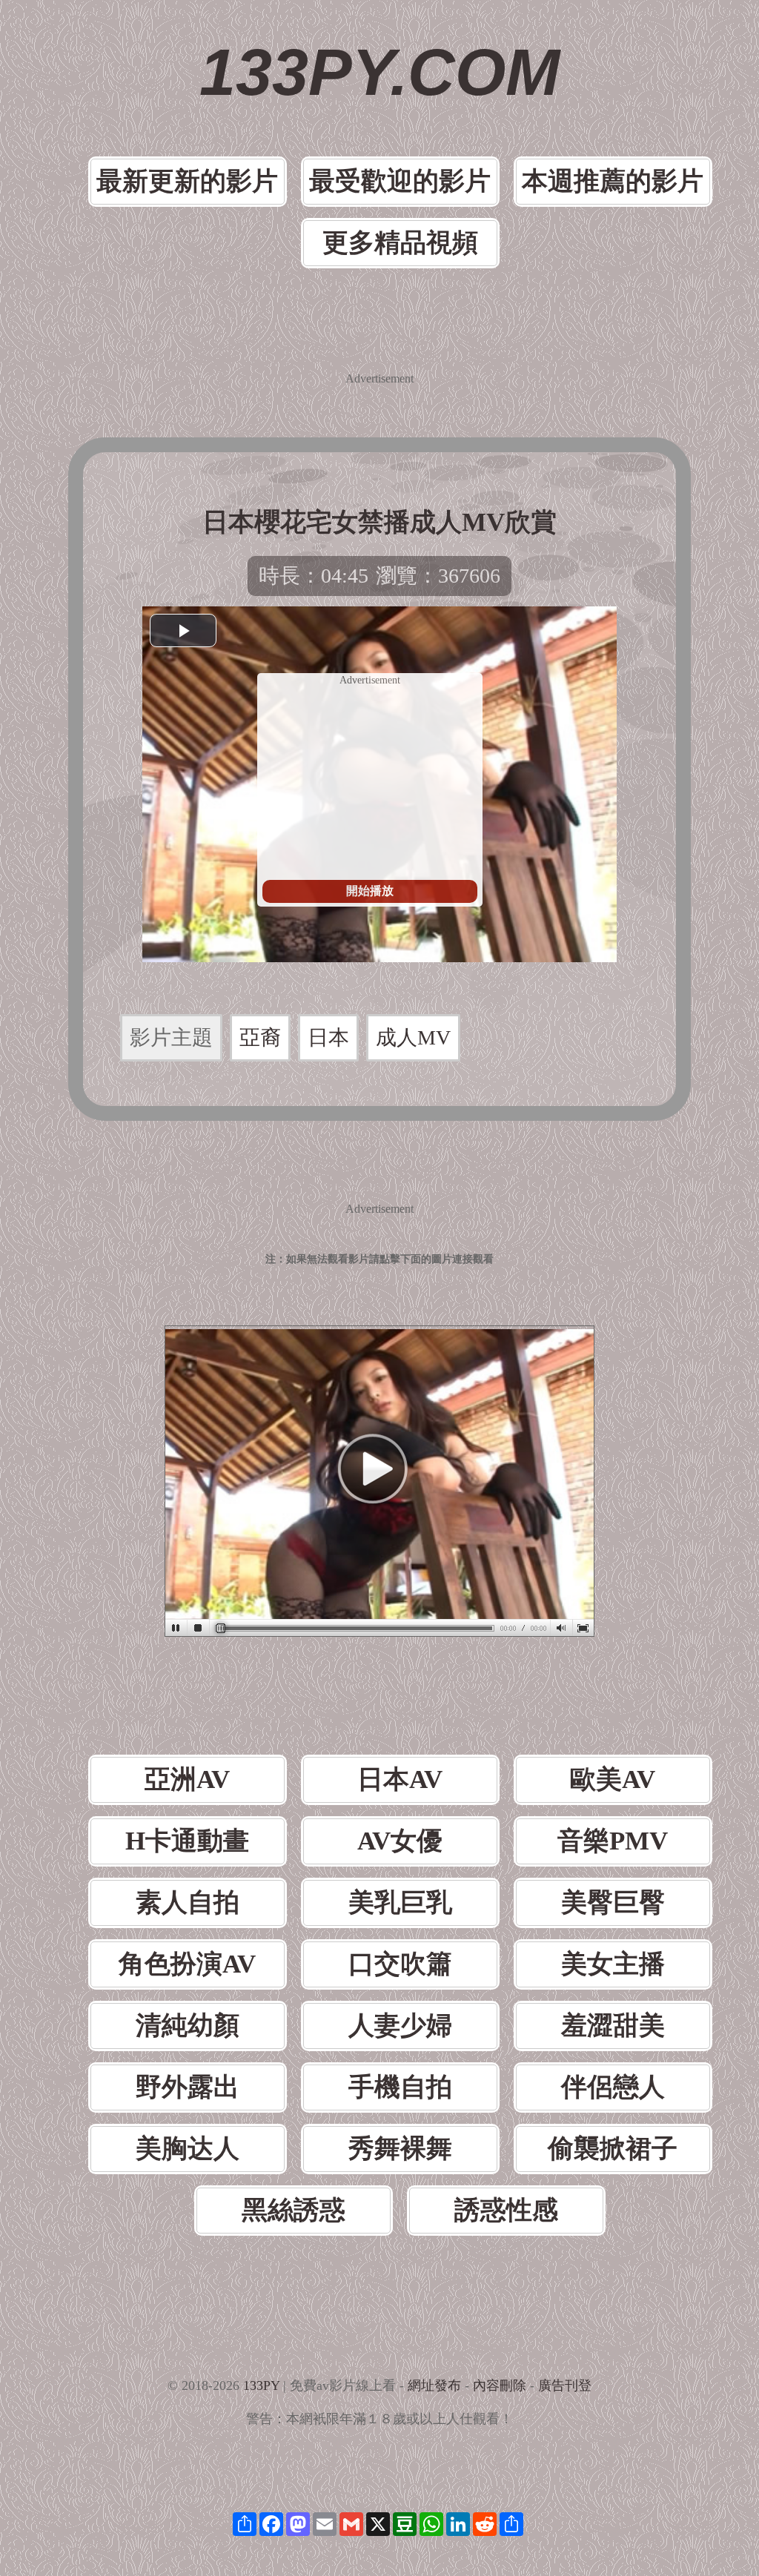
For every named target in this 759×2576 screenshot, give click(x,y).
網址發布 (434, 2385)
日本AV (400, 1779)
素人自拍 (188, 1903)
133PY (261, 2385)
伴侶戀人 (613, 2087)
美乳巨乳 (400, 1903)
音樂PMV (613, 1841)
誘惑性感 (506, 2210)
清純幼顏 (188, 2026)
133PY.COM (379, 72)
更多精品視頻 (400, 243)
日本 (328, 1037)
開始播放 (370, 891)
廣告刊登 (565, 2385)
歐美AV (613, 1779)
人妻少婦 (400, 2026)
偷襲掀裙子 (613, 2149)
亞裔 (260, 1037)
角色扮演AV (187, 1964)
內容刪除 (500, 2385)
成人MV (413, 1037)
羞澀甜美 (613, 2026)
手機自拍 (400, 2087)
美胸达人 (188, 2149)
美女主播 (613, 1964)
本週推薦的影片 (613, 181)
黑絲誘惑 (294, 2210)
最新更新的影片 (187, 181)
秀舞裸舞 (400, 2149)
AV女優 (400, 1841)
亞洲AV (187, 1779)
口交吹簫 (400, 1964)
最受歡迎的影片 (400, 181)
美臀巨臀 (613, 1903)
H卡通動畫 (187, 1841)
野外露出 (188, 2087)
